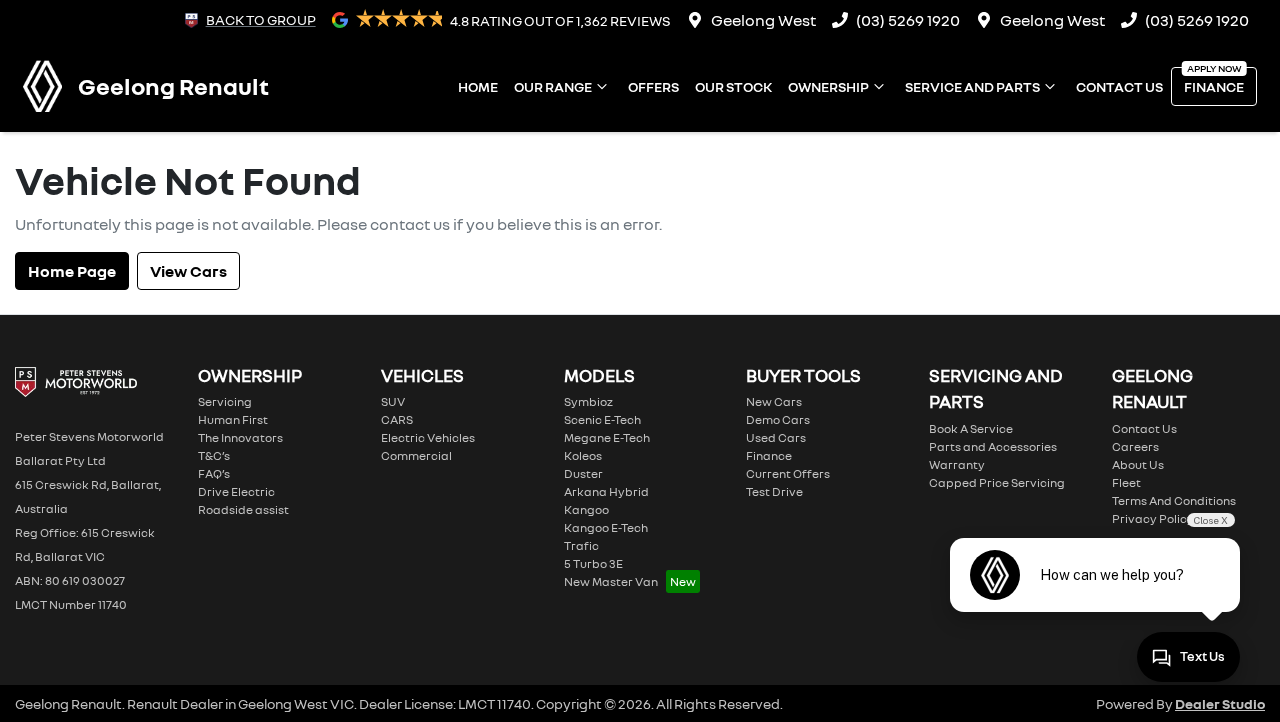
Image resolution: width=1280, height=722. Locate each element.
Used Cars (776, 437)
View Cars (188, 271)
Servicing (225, 401)
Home (478, 86)
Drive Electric (236, 491)
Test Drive (774, 491)
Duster (583, 473)
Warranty (957, 464)
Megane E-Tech (607, 437)
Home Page (72, 271)
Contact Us (1119, 86)
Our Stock (733, 86)
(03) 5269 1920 (908, 20)
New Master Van (611, 581)
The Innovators (240, 437)
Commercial (416, 455)
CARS (397, 419)
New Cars (774, 401)
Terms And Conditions (1174, 500)
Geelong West (763, 20)
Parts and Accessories (993, 446)
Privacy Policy (1153, 518)
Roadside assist (243, 509)
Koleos (583, 455)
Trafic (581, 545)
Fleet (1126, 482)
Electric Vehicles (428, 437)
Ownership (828, 86)
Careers (1135, 446)
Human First (233, 419)
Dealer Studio (1220, 703)
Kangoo (586, 509)
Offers (653, 86)
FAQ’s (214, 473)
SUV (393, 401)
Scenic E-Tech (602, 419)
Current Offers (788, 473)
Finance (1214, 86)
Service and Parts (972, 86)
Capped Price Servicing (997, 482)
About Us (1138, 464)
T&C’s (214, 455)
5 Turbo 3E (593, 563)
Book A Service (971, 428)
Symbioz (588, 401)
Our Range (553, 86)
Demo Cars (778, 419)
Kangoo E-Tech (606, 527)
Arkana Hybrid (606, 491)
